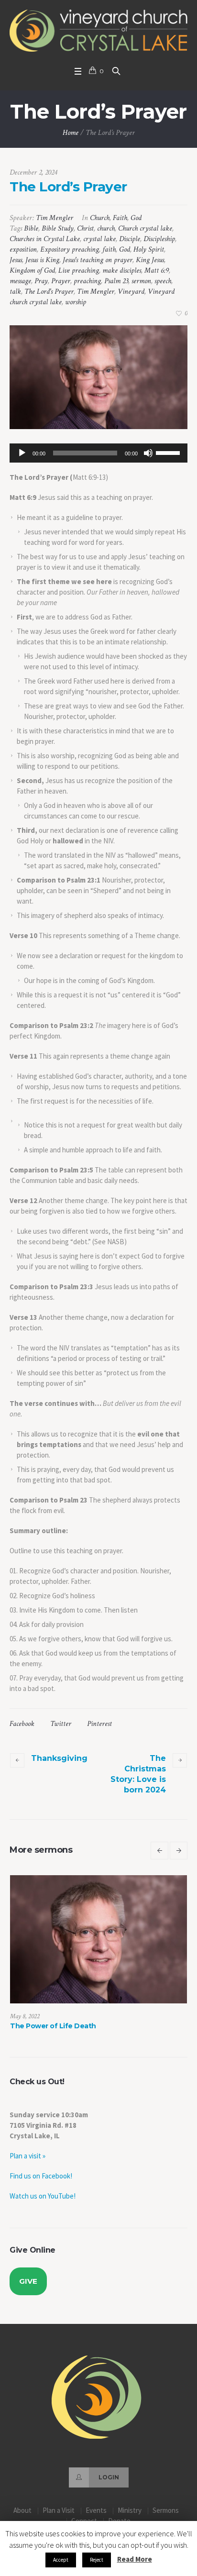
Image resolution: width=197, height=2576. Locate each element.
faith (109, 249)
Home (71, 133)
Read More (135, 2559)
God (136, 218)
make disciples (122, 271)
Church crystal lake (145, 228)
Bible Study (58, 228)
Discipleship (159, 239)
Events (96, 2510)
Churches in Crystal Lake (45, 239)
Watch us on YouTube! (43, 2196)
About (22, 2510)
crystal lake (99, 239)
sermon (141, 281)
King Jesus (150, 260)
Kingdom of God (32, 271)
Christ (85, 228)
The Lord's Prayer (49, 292)
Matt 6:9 (157, 271)
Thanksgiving (59, 1758)
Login (109, 2477)
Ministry (130, 2510)
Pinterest (99, 1724)
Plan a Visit (59, 2510)
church (106, 228)
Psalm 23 (116, 281)
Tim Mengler (96, 292)
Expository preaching (70, 249)
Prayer (61, 281)
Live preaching (79, 271)
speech (163, 281)
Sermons (166, 2510)
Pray (41, 281)
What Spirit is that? (60, 2026)
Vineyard (131, 292)
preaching (87, 281)
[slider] (169, 452)
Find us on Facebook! (41, 2176)
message (20, 281)
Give (28, 2281)
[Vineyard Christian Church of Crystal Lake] (98, 31)
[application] (98, 453)
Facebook (22, 1724)
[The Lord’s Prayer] (98, 377)
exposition (23, 249)
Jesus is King (42, 260)
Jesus (16, 260)
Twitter (61, 1724)
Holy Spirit (149, 249)
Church (100, 218)
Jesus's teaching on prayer (98, 260)
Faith (120, 218)
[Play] (22, 453)
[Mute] (148, 453)
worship (76, 302)
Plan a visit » (27, 2156)
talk (15, 292)
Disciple (130, 239)
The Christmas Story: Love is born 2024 (138, 1774)
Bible (31, 228)
